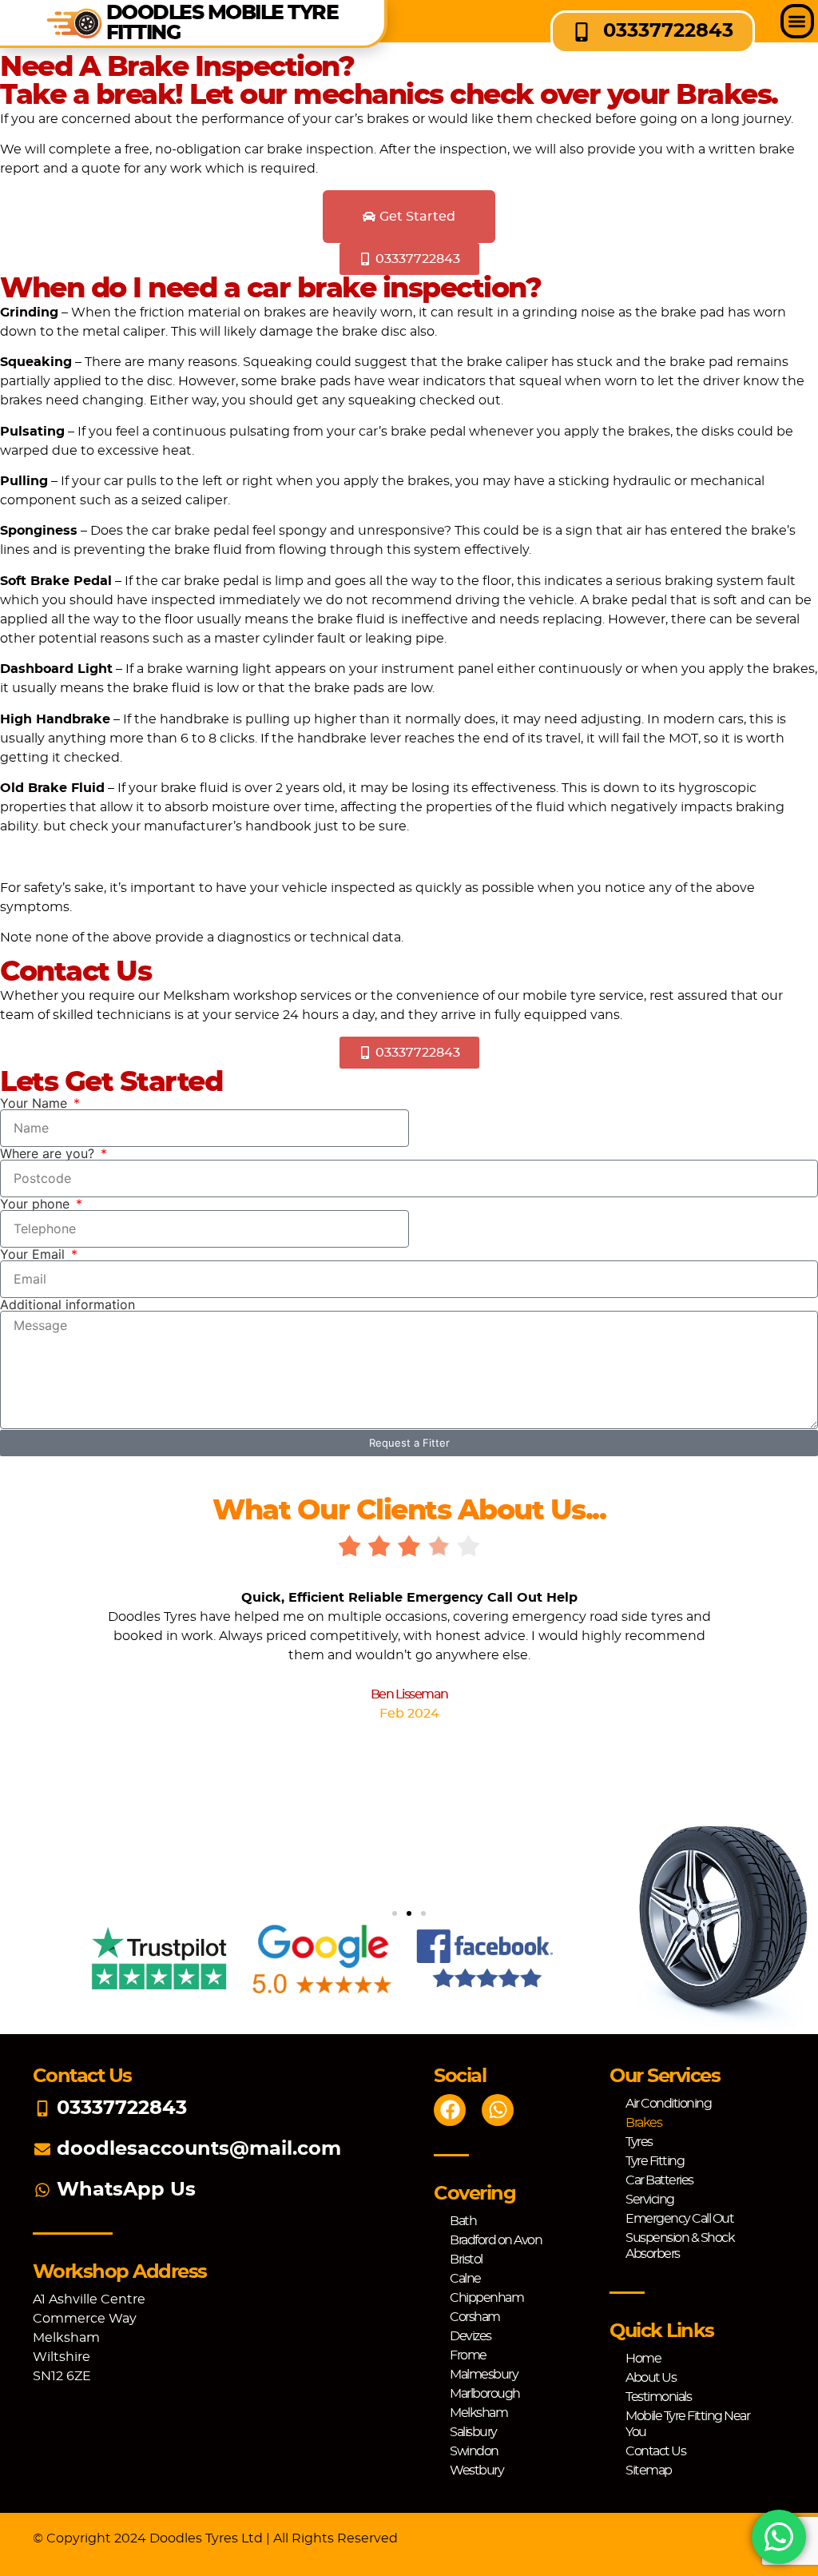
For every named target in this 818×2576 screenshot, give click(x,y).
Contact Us (655, 2451)
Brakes (643, 2123)
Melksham (478, 2413)
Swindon (474, 2451)
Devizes (471, 2336)
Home (643, 2359)
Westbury (477, 2470)
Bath (463, 2221)
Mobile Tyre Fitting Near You (687, 2424)
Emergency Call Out (679, 2219)
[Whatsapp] (498, 2110)
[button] (798, 21)
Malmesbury (484, 2375)
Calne (465, 2279)
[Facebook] (450, 2110)
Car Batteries (659, 2180)
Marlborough (485, 2394)
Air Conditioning (668, 2104)
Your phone (37, 1204)
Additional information (68, 1304)
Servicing (650, 2200)
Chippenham (486, 2298)
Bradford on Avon (496, 2240)
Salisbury (473, 2432)
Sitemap (649, 2470)
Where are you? (49, 1153)
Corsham (475, 2317)
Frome (468, 2355)
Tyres (639, 2142)
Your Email (34, 1254)
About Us (651, 2378)
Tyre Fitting (655, 2161)
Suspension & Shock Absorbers (680, 2246)
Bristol (466, 2259)
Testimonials (658, 2397)
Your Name (36, 1103)
